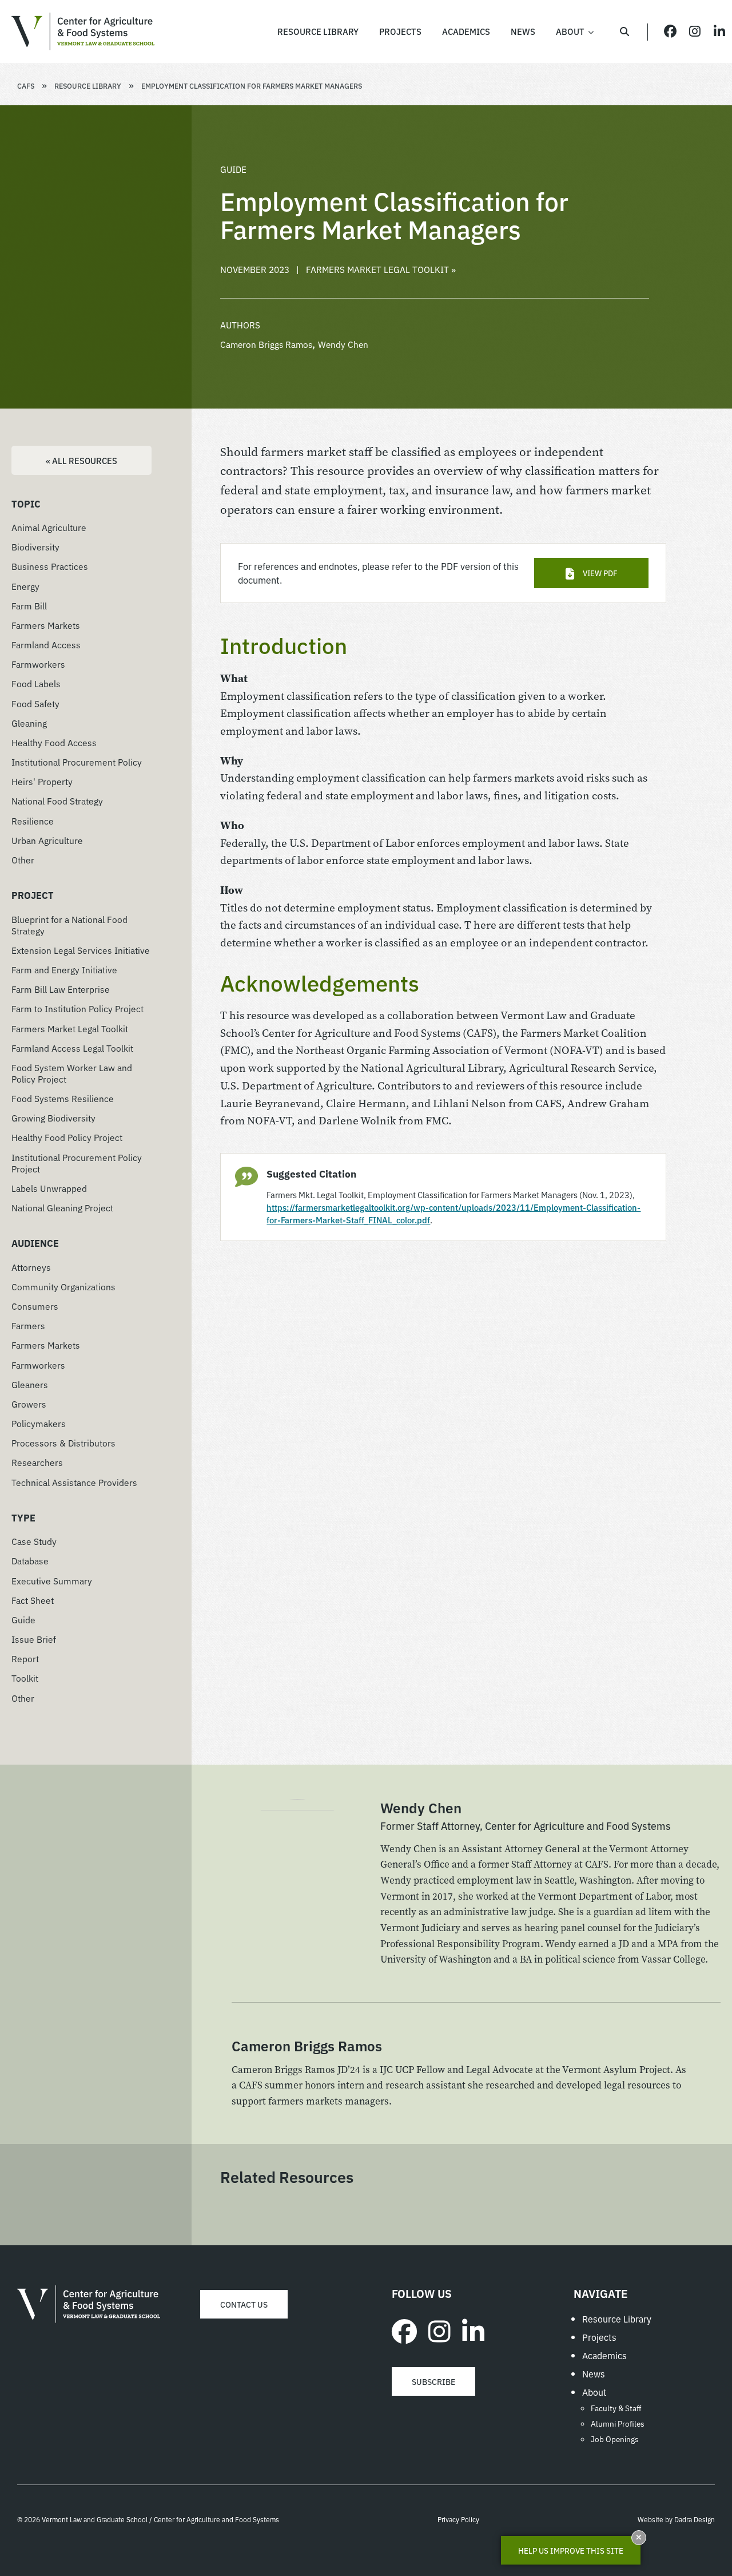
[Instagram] (439, 2330)
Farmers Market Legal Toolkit (70, 1028)
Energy (25, 586)
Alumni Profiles (618, 2423)
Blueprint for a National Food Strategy (69, 925)
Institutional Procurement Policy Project (77, 1163)
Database (30, 1560)
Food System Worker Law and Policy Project (72, 1073)
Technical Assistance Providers (74, 1482)
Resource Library (88, 86)
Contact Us (244, 2304)
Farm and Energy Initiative (64, 969)
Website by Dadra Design (676, 2519)
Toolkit (25, 1678)
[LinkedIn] (473, 2330)
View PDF (600, 573)
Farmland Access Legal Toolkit (72, 1048)
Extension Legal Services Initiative (81, 950)
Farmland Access (46, 644)
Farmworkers (38, 664)
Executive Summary (52, 1580)
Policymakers (39, 1423)
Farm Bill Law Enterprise (61, 989)
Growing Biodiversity (53, 1117)
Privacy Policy (458, 2519)
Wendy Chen (343, 344)
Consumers (35, 1306)
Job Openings (615, 2439)
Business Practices (50, 566)
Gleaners (30, 1384)
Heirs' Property (42, 781)
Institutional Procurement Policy (77, 762)
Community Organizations (63, 1286)
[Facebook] (404, 2330)
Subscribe (433, 2381)
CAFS (26, 86)
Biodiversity (35, 546)
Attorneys (31, 1267)
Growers (29, 1404)
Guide (23, 1619)
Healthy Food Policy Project (67, 1137)
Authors (240, 324)
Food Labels (36, 683)
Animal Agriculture (49, 527)
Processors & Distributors (63, 1442)
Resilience (33, 821)
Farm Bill (29, 605)
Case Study (34, 1541)
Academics (604, 2355)
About (594, 2392)
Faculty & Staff (616, 2408)
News (594, 2373)
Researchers (37, 1462)
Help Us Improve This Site (571, 2550)
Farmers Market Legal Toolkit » (381, 269)
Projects (599, 2337)
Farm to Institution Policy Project (77, 1008)
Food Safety (35, 703)
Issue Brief (34, 1639)
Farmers (28, 1325)
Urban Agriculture (47, 840)
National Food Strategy (57, 800)
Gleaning (29, 723)
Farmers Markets (46, 625)
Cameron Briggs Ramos (266, 344)
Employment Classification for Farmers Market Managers (252, 86)
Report (25, 1658)
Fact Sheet (33, 1600)
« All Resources (81, 460)
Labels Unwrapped (49, 1188)
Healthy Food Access (54, 742)
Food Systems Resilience (63, 1098)
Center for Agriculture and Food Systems (83, 31)
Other (23, 859)
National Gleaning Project (62, 1207)
